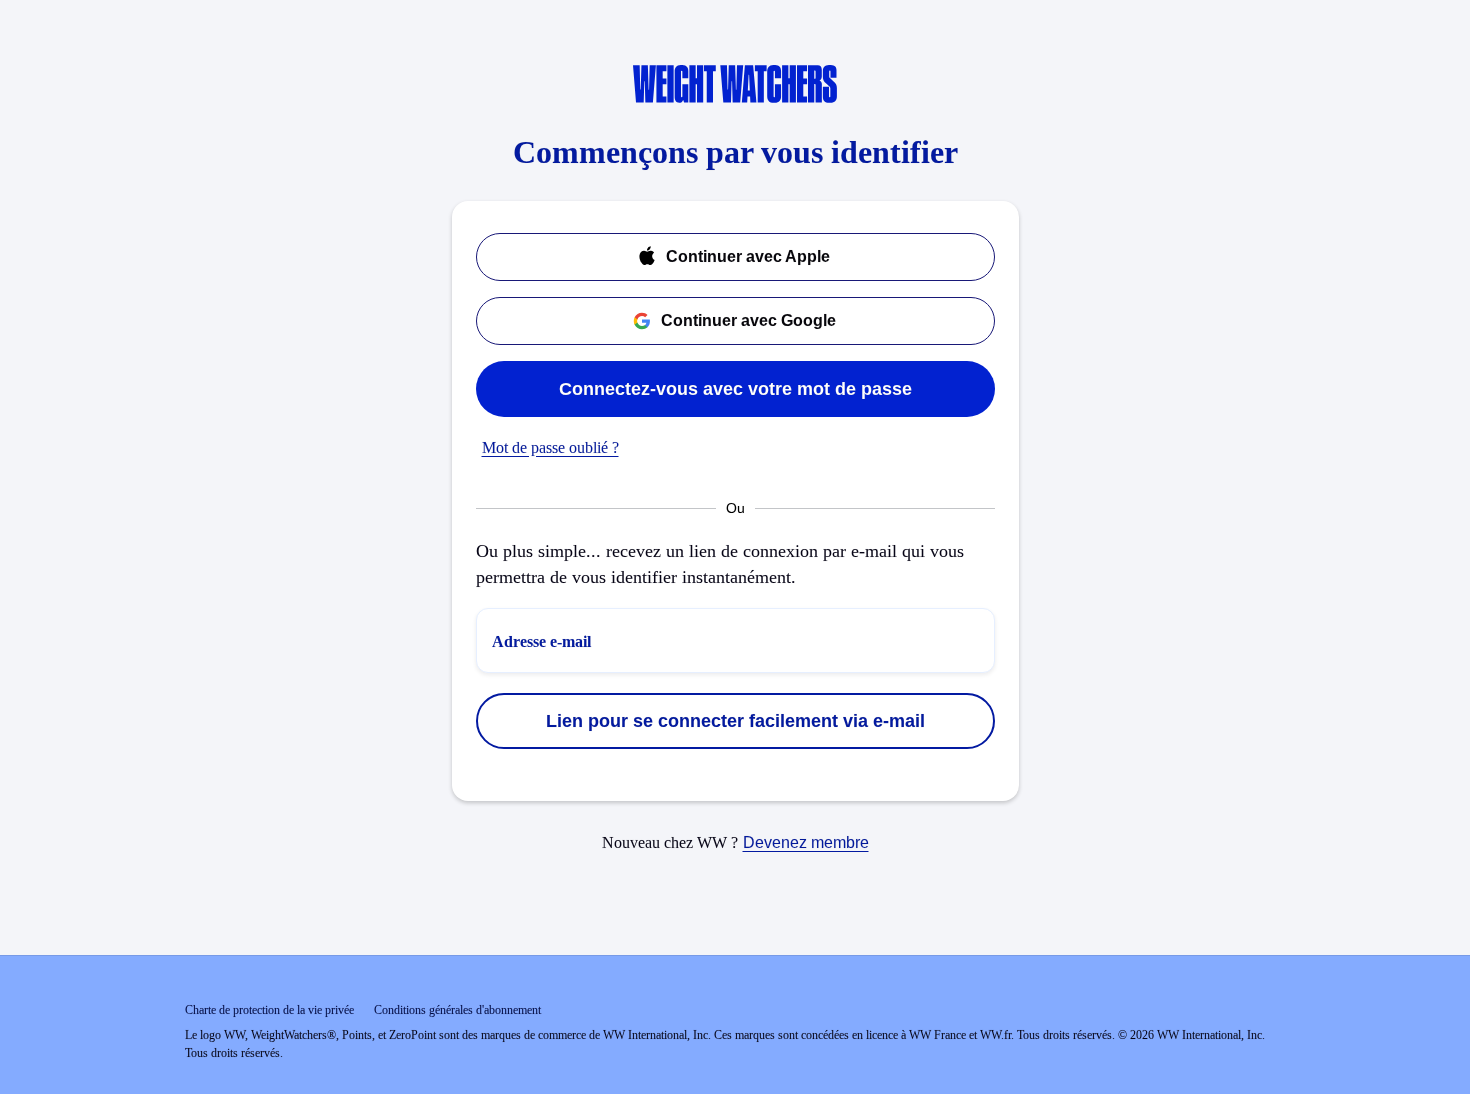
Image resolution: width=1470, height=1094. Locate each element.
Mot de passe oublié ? (550, 447)
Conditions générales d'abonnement (457, 1010)
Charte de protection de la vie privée (269, 1010)
